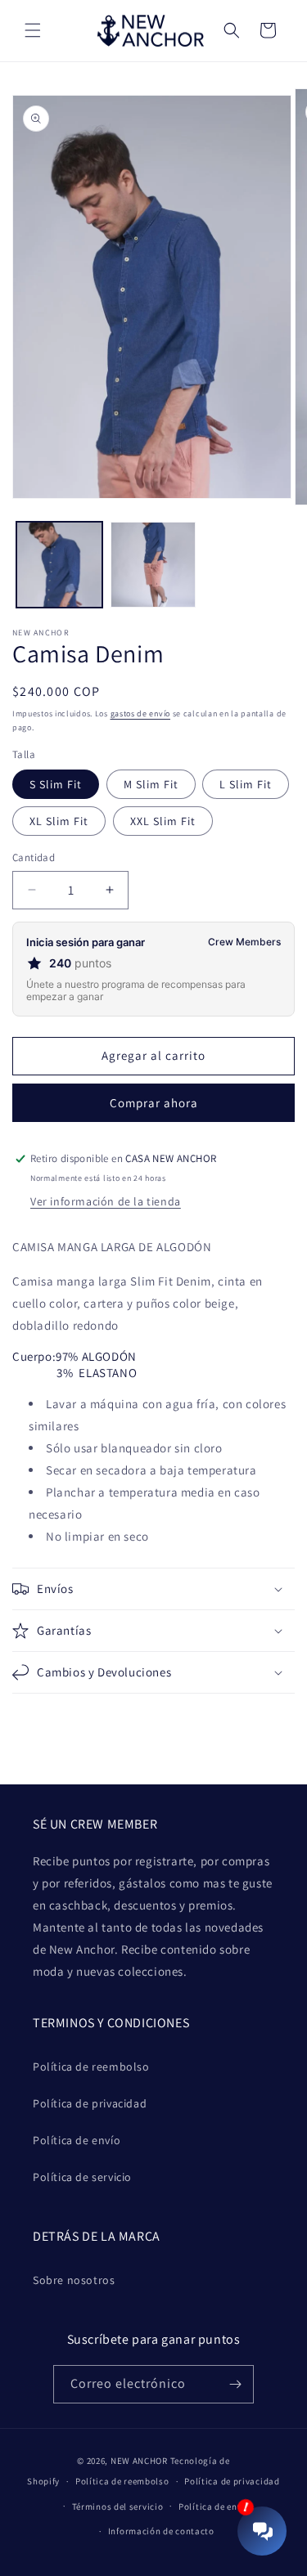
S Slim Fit (56, 784)
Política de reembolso (91, 2067)
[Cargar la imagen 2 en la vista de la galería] (153, 565)
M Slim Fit (151, 784)
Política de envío (77, 2140)
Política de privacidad (90, 2103)
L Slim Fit (246, 784)
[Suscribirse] (235, 2384)
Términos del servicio (118, 2506)
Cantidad (34, 857)
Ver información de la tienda (106, 1201)
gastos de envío (141, 714)
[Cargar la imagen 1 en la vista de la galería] (59, 565)
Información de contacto (161, 2531)
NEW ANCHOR (139, 2461)
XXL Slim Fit (163, 821)
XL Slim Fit (59, 821)
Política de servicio (82, 2177)
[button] (33, 30)
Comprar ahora (154, 1103)
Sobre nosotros (74, 2280)
